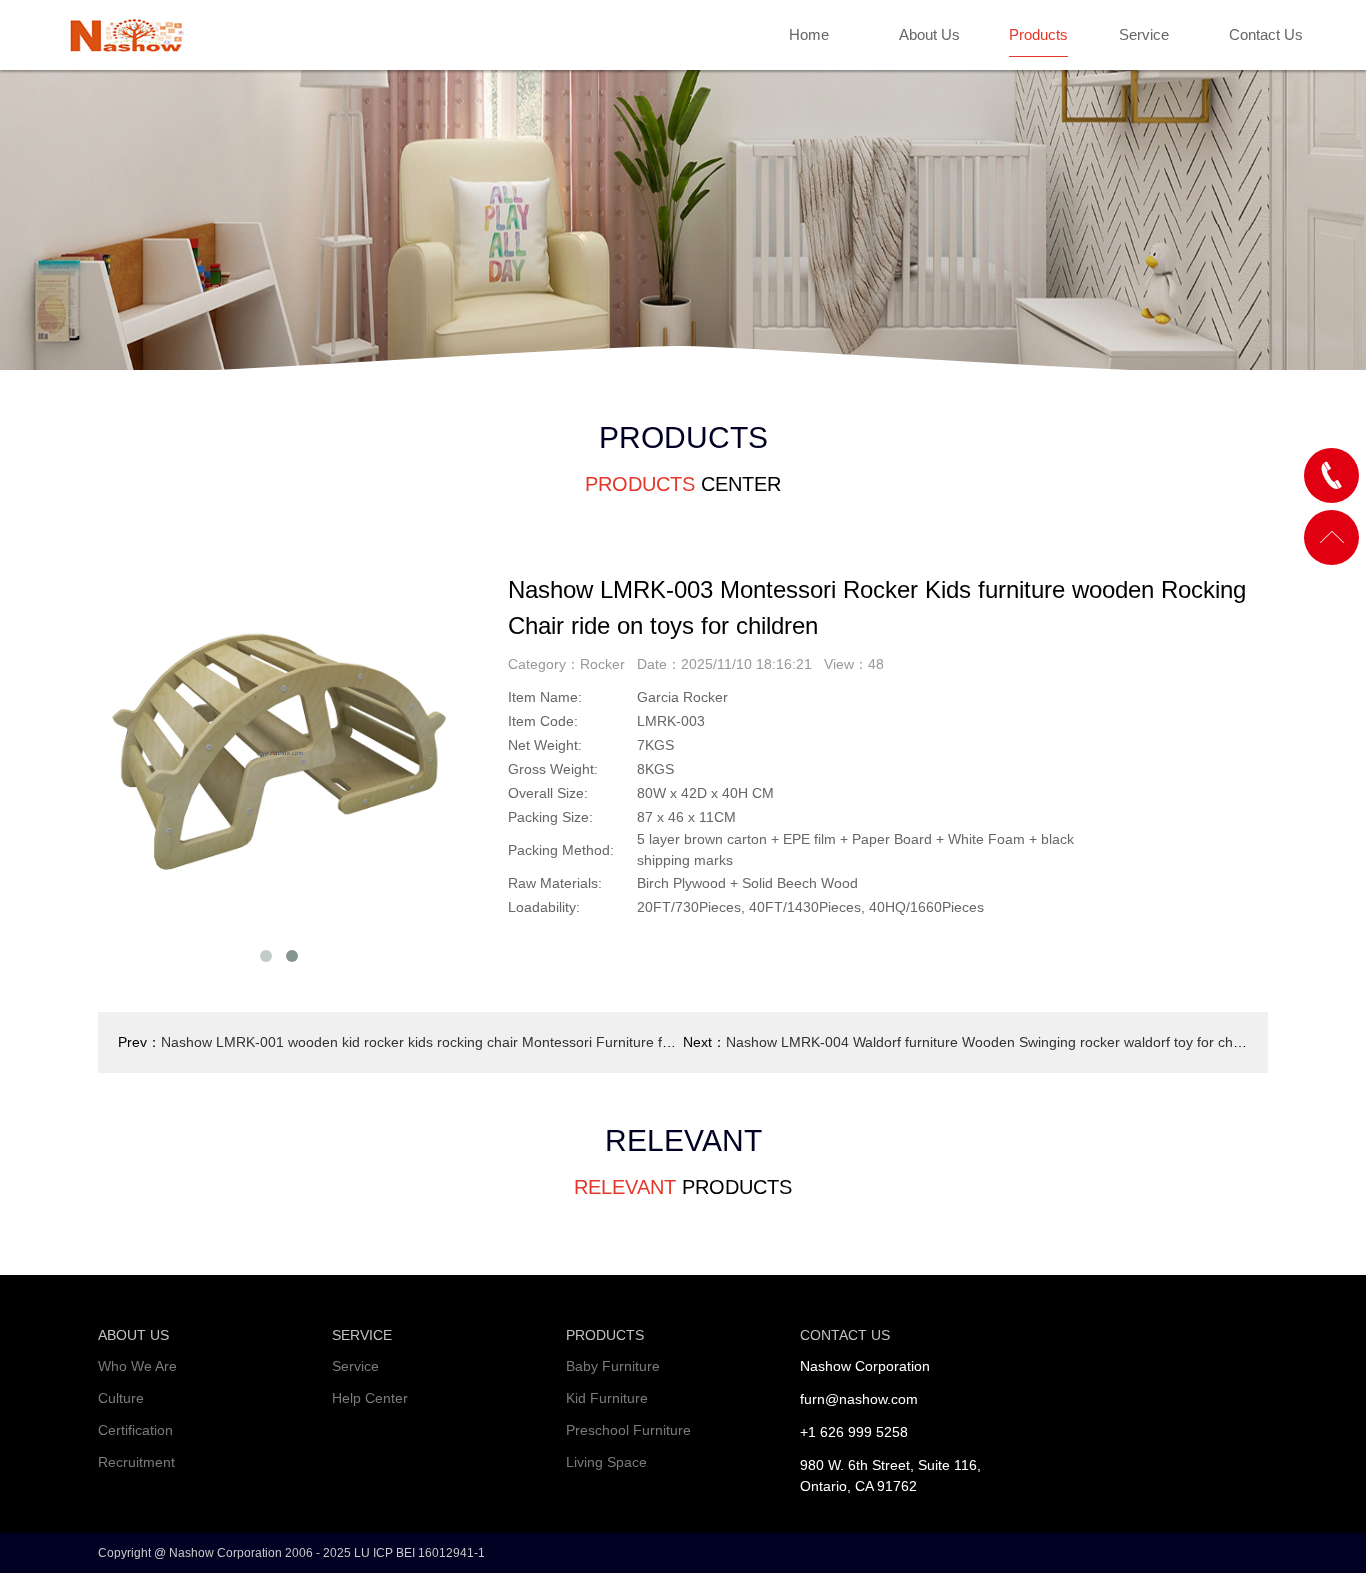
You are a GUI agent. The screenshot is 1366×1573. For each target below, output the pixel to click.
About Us (929, 34)
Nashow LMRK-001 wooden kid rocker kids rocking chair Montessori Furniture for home (438, 1042)
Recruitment (136, 1462)
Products (1038, 34)
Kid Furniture (607, 1398)
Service (1144, 34)
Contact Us (1266, 34)
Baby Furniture (613, 1366)
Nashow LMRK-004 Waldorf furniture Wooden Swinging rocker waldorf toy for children (997, 1042)
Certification (135, 1430)
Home (809, 34)
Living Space (606, 1462)
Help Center (370, 1398)
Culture (121, 1398)
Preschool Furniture (628, 1430)
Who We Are (137, 1366)
